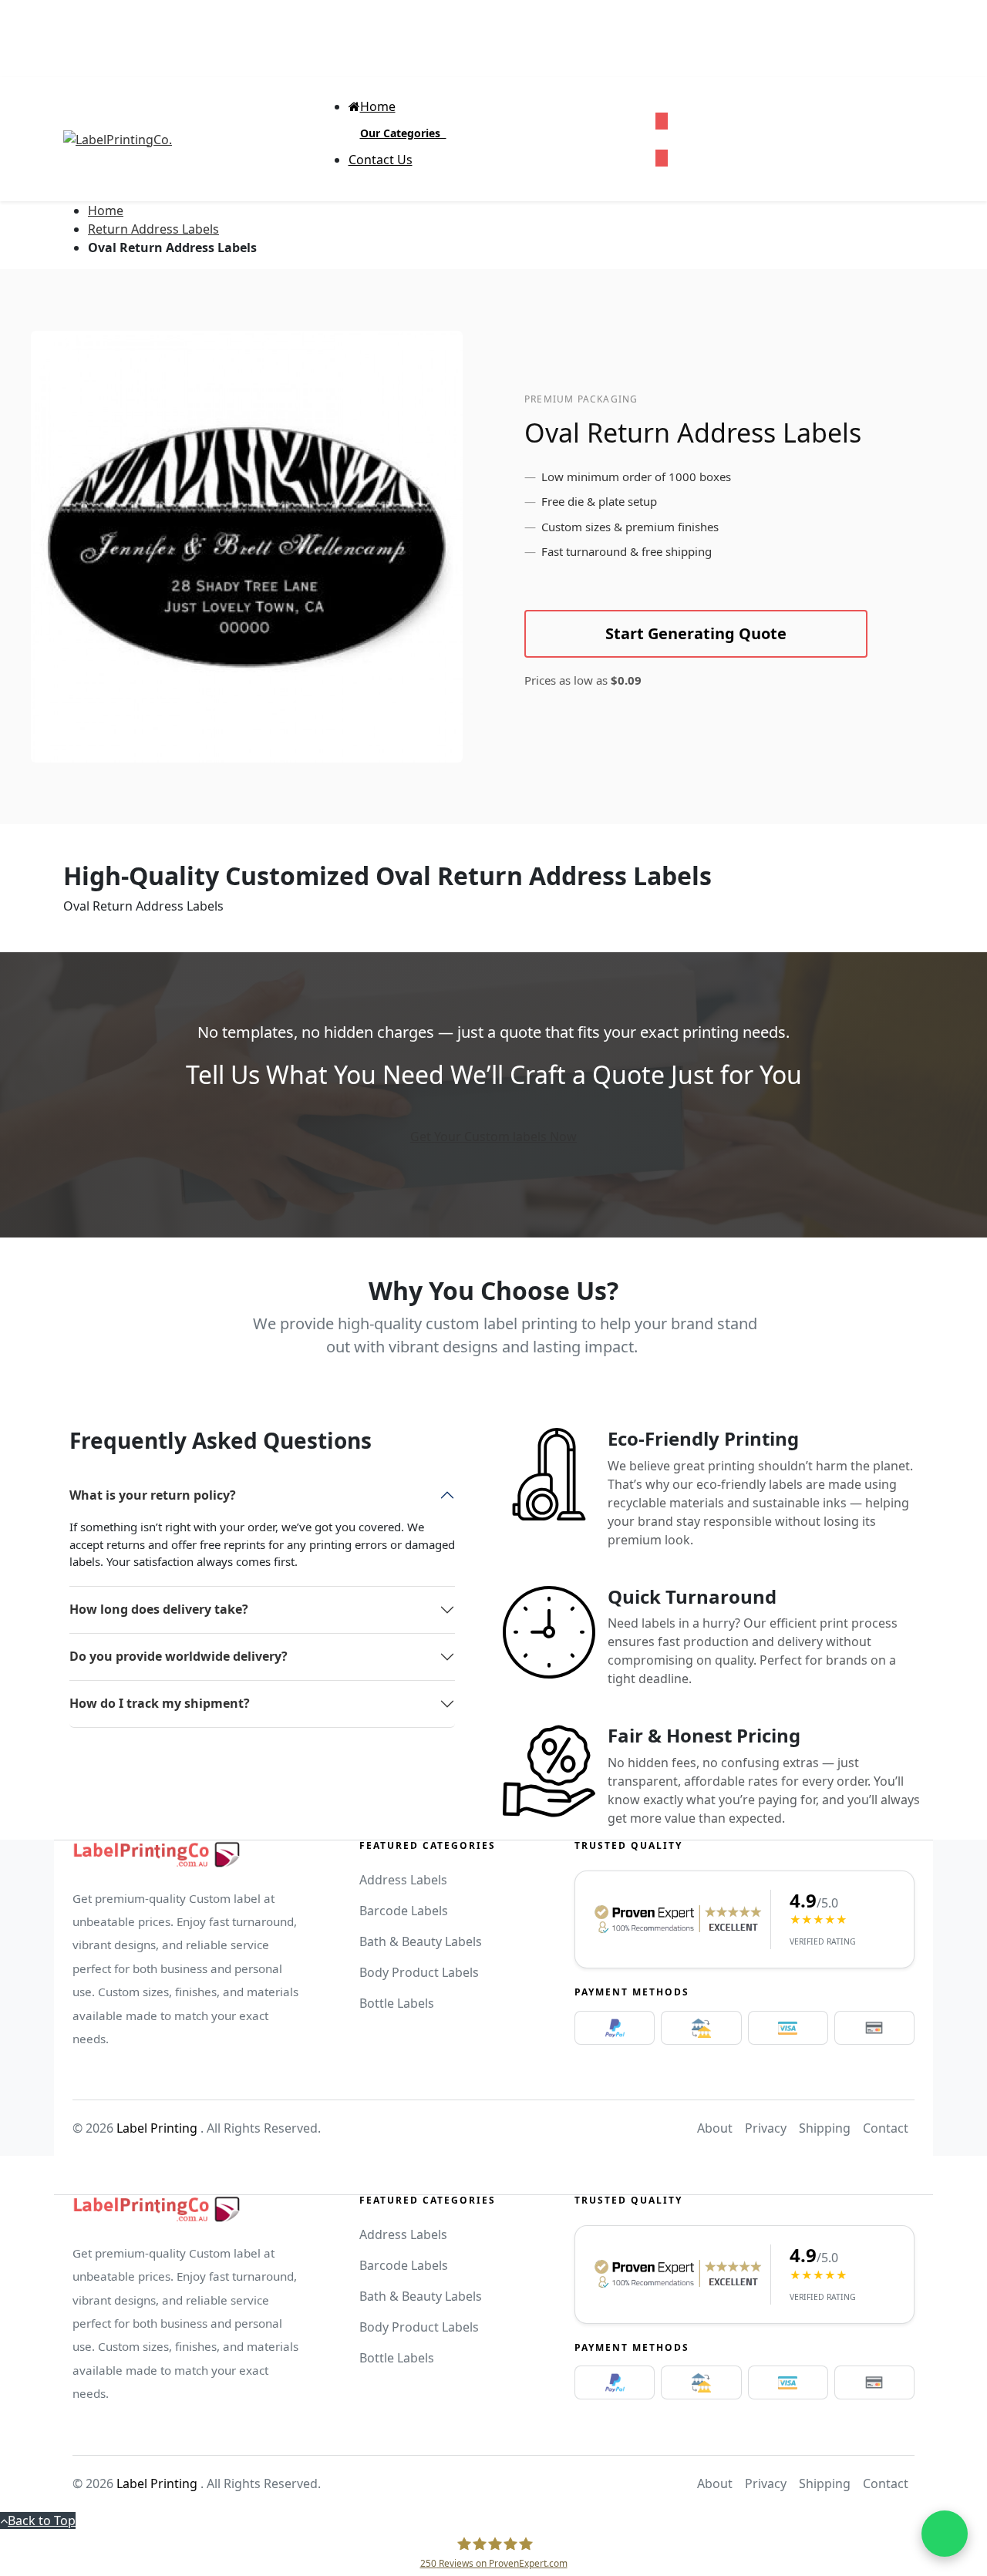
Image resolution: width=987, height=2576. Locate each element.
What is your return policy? (153, 1495)
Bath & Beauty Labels (421, 1941)
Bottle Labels (397, 2003)
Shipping (825, 2128)
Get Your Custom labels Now (493, 1136)
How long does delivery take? (159, 1609)
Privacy (766, 2128)
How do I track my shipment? (160, 1703)
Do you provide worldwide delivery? (179, 1656)
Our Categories (403, 133)
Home (106, 210)
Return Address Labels (153, 229)
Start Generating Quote (696, 633)
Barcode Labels (404, 1911)
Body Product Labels (419, 1972)
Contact (886, 2128)
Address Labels (403, 1880)
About (715, 2128)
